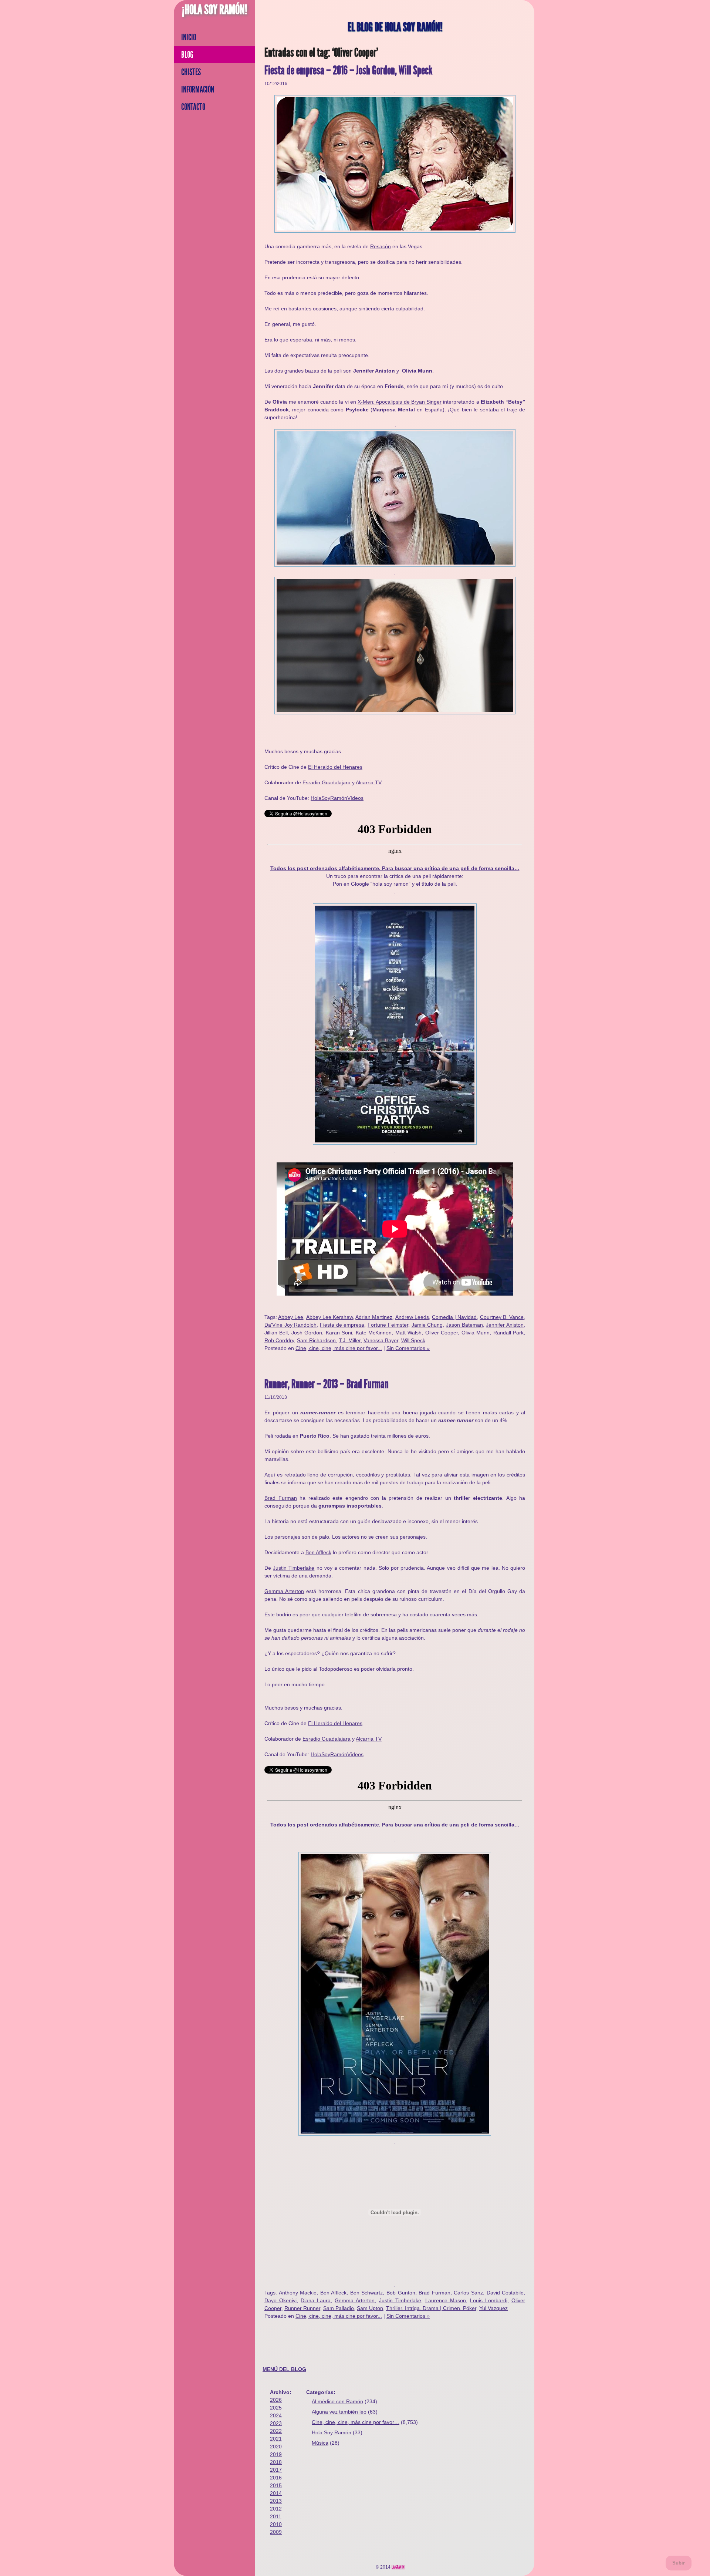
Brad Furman (281, 1498)
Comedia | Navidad (454, 1317)
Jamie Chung (427, 1325)
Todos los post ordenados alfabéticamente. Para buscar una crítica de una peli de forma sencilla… (395, 868)
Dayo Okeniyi (280, 2300)
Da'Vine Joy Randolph (290, 1325)
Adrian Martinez (374, 1317)
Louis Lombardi (489, 2300)
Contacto (193, 107)
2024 (276, 2415)
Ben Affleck (318, 1552)
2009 (276, 2532)
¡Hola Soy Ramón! (215, 10)
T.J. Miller (350, 1340)
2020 (276, 2447)
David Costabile (505, 2293)
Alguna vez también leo (339, 2412)
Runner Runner (302, 2308)
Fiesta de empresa (342, 1325)
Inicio (189, 37)
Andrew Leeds (412, 1317)
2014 (276, 2493)
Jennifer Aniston (505, 1325)
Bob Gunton (401, 2293)
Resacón (381, 246)
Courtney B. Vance (502, 1317)
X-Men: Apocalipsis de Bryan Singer (400, 402)
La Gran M (398, 2567)
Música (320, 2443)
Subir (679, 2563)
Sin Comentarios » (408, 1348)
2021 (276, 2439)
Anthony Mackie (298, 2293)
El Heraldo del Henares (335, 767)
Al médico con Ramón (337, 2401)
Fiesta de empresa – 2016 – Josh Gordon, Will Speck (348, 70)
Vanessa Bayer (381, 1340)
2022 (276, 2431)
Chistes (191, 72)
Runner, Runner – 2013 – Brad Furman (327, 1384)
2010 (276, 2524)
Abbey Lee (291, 1317)
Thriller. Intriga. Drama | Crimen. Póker (431, 2308)
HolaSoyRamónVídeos (337, 798)
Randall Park (508, 1333)
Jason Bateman (464, 1325)
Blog (187, 55)
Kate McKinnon (374, 1333)
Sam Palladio (339, 2308)
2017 (276, 2470)
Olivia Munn (417, 371)
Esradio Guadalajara (327, 782)
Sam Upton (370, 2308)
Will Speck (413, 1340)
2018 (276, 2462)
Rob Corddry (279, 1340)
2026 (276, 2400)
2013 (276, 2501)
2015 (276, 2485)
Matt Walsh (408, 1333)
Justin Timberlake (294, 1568)
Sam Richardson (316, 1340)
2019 (276, 2454)
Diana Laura (316, 2300)
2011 (276, 2516)
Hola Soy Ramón (332, 2432)
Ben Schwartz (367, 2293)
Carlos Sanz (468, 2293)
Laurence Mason (446, 2300)
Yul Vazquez (493, 2308)
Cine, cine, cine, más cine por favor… (356, 2422)
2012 (276, 2509)
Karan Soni (339, 1333)
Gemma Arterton (284, 1591)
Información (198, 90)
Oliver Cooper (442, 1333)
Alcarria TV (369, 782)
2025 (276, 2408)
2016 (276, 2478)
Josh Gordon (307, 1333)
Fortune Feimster (388, 1325)
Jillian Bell (276, 1333)
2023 (276, 2423)
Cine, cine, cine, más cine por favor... (339, 1348)
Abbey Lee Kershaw (329, 1317)
